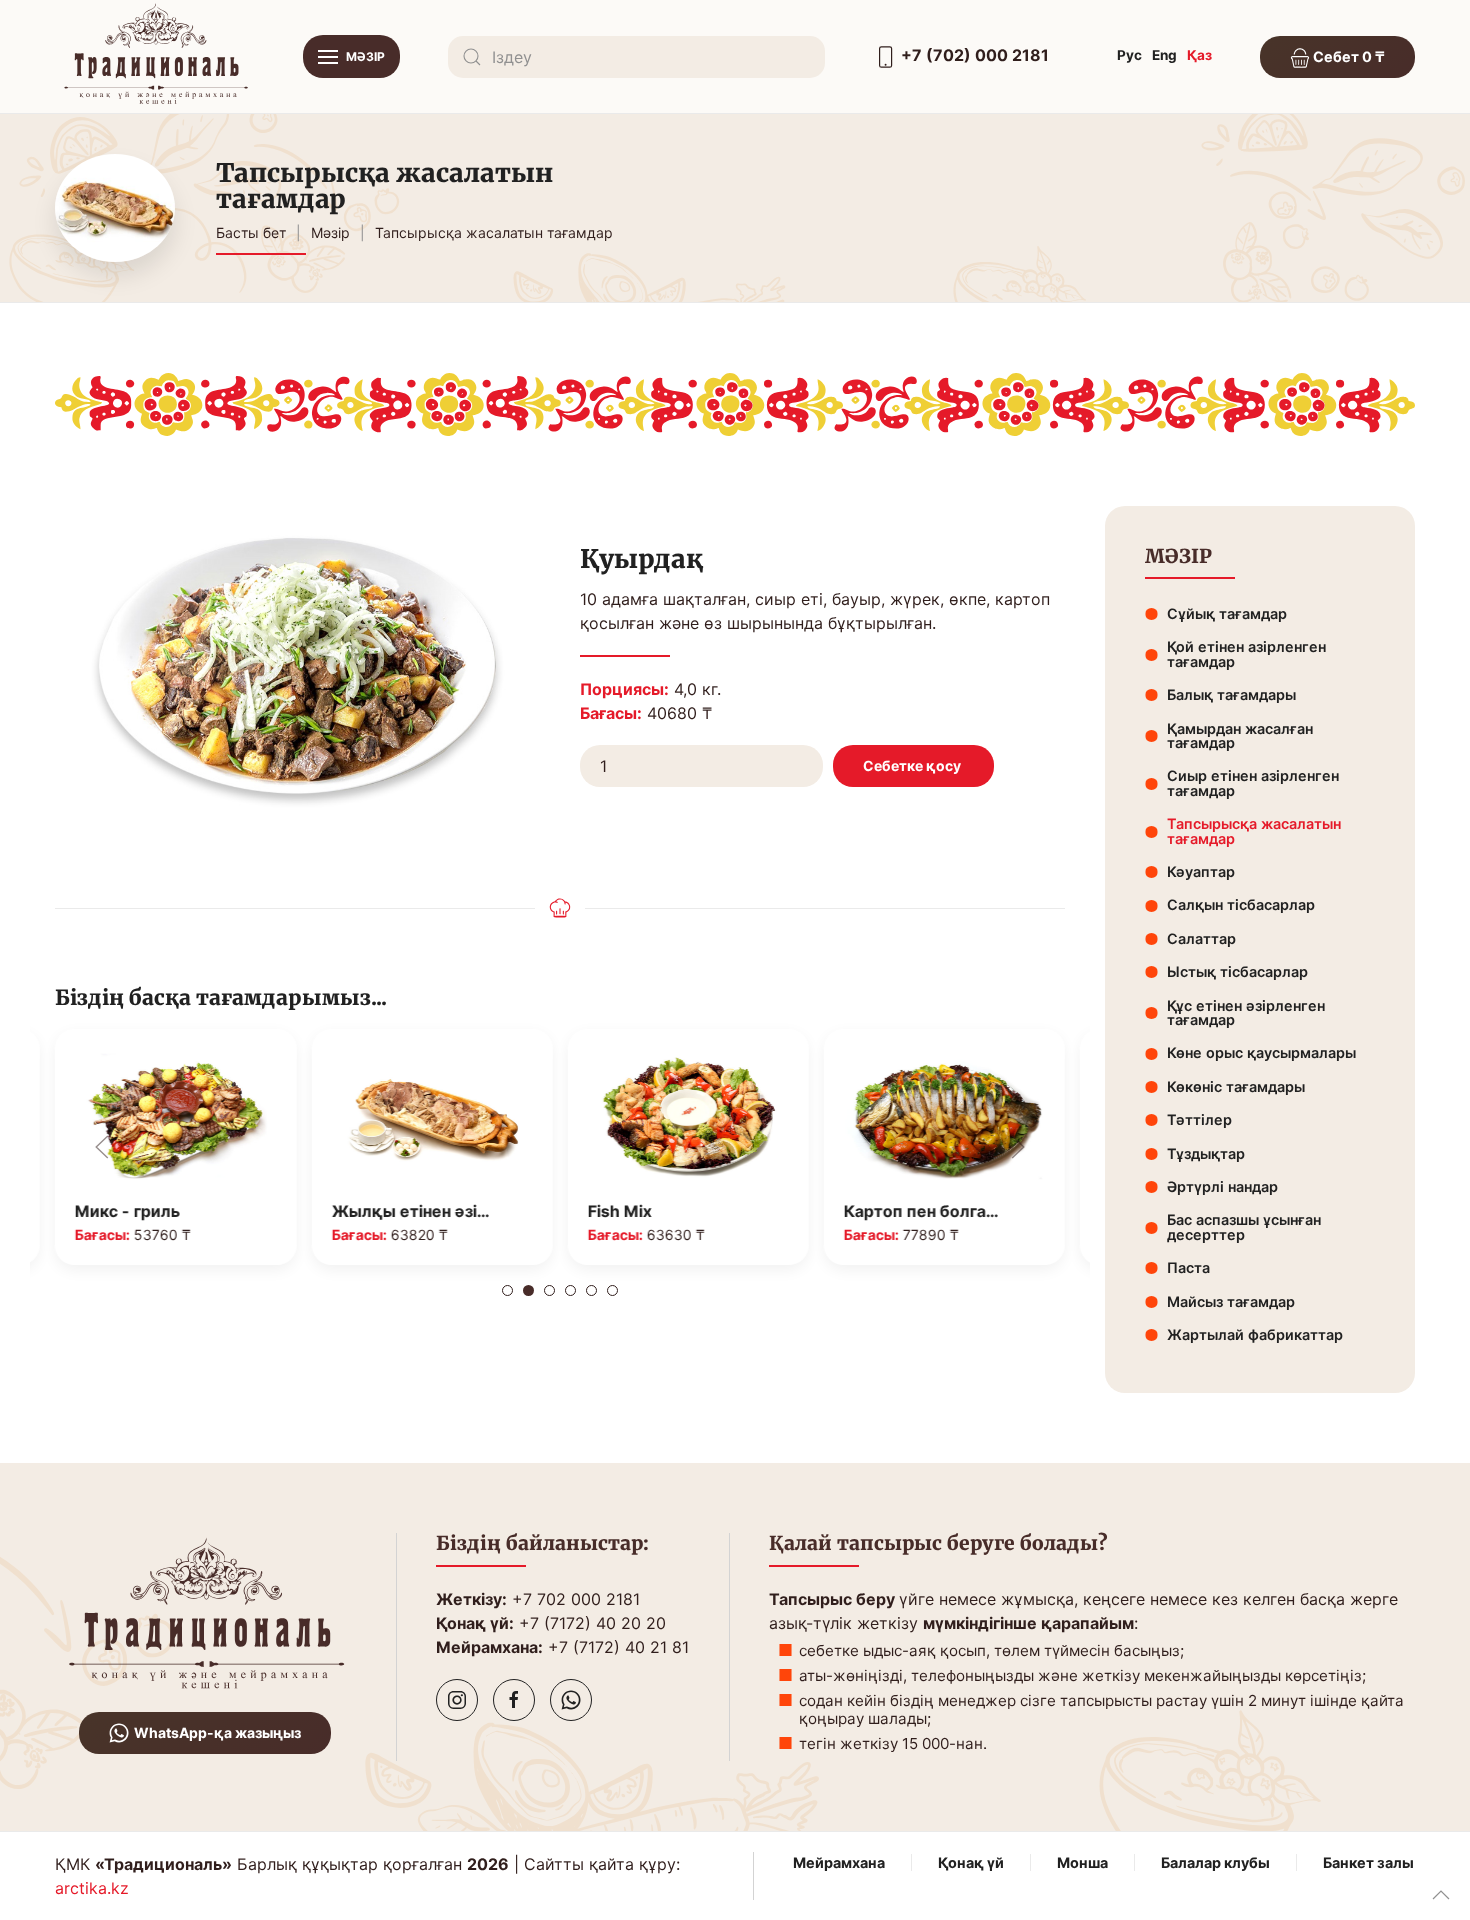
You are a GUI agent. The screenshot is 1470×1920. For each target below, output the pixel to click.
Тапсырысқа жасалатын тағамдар (1254, 830)
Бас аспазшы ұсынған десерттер (1244, 1226)
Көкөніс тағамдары (1236, 1086)
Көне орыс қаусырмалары (1261, 1052)
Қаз (1199, 55)
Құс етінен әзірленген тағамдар (1246, 1012)
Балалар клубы (1215, 1862)
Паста (1188, 1267)
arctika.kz (92, 1888)
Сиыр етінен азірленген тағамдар (1253, 782)
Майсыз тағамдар (1231, 1301)
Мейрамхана (839, 1862)
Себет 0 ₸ (1347, 56)
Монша (1082, 1862)
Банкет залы (1368, 1862)
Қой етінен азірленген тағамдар (1246, 653)
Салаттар (1201, 938)
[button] (351, 56)
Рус (1129, 55)
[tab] (507, 1290)
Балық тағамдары (1231, 694)
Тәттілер (1199, 1119)
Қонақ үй (971, 1862)
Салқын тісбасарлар (1241, 904)
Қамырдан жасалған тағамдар (1240, 735)
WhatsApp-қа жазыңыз (217, 1732)
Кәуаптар (1201, 871)
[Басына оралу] (155, 56)
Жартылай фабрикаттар (1255, 1334)
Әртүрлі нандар (1222, 1186)
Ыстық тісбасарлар (1237, 971)
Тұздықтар (1206, 1153)
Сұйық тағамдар (1227, 613)
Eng (1164, 55)
